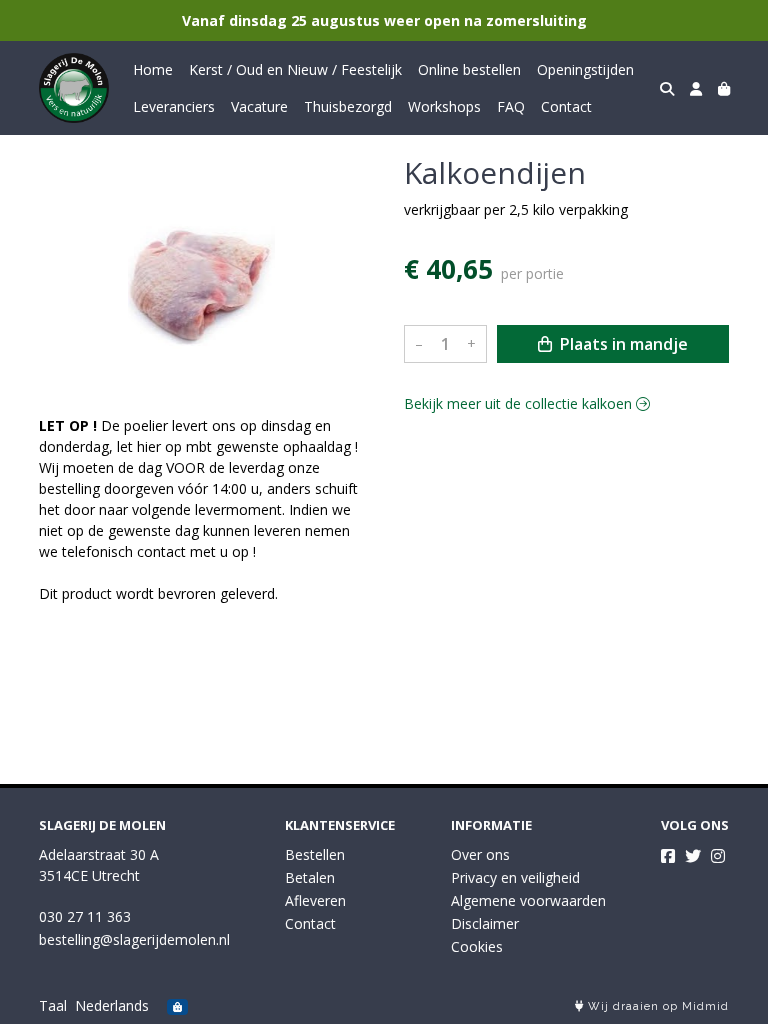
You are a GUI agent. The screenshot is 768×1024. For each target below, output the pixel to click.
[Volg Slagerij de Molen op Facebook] (668, 856)
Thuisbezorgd (348, 106)
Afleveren (315, 900)
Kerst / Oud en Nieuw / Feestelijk (295, 69)
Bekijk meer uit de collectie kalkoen (520, 403)
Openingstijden (585, 69)
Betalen (310, 877)
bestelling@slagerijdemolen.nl (134, 939)
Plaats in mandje (622, 344)
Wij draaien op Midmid (656, 1006)
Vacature (259, 106)
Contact (566, 106)
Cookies (477, 946)
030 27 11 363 (85, 916)
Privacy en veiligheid (515, 877)
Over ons (480, 854)
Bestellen (315, 854)
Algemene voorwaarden (528, 900)
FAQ (511, 106)
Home (153, 69)
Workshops (444, 106)
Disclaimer (485, 923)
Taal (53, 1005)
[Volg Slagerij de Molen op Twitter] (693, 856)
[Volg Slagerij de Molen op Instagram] (718, 856)
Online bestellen (469, 69)
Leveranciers (174, 106)
